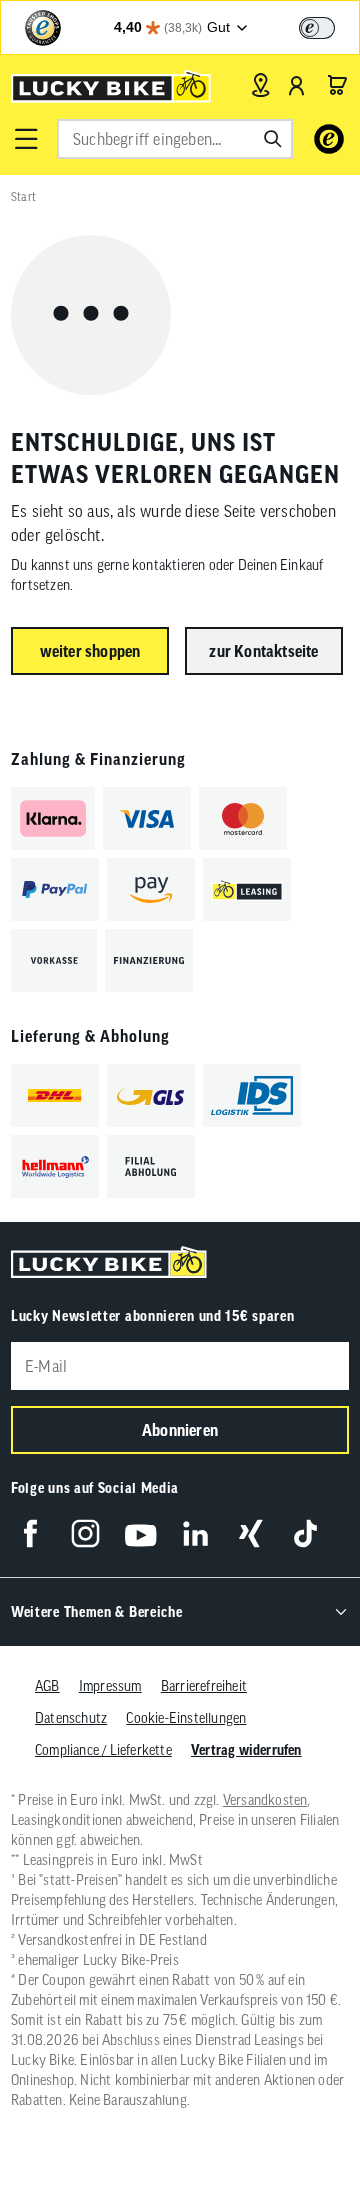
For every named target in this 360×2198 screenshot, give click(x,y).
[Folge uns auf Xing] (250, 1533)
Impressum (110, 1686)
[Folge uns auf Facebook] (30, 1533)
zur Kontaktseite (263, 651)
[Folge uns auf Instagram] (85, 1533)
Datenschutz (71, 1718)
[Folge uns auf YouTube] (140, 1533)
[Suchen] (273, 139)
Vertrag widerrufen (246, 1750)
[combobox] (175, 139)
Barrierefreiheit (204, 1686)
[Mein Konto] (297, 85)
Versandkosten (265, 1800)
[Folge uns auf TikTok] (305, 1533)
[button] (26, 139)
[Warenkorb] (337, 85)
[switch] (317, 28)
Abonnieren (180, 1430)
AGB (47, 1686)
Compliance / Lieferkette (103, 1750)
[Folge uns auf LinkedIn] (195, 1533)
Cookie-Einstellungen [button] (186, 1718)
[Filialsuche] (260, 85)
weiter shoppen (90, 651)
